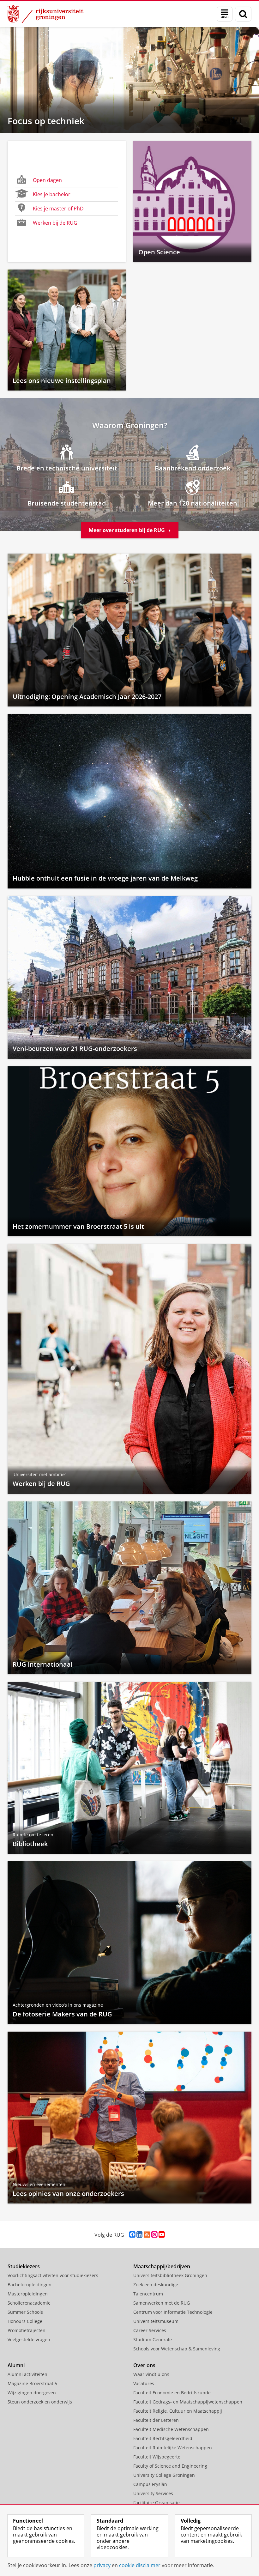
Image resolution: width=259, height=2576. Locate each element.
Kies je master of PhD (58, 209)
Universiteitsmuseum (156, 2321)
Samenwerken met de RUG (162, 2303)
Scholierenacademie (29, 2303)
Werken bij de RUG (55, 223)
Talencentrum (148, 2294)
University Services (153, 2493)
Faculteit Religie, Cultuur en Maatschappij (178, 2411)
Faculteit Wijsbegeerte (157, 2457)
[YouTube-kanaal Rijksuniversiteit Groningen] (162, 2235)
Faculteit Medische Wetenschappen (171, 2429)
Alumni (16, 2365)
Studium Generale (153, 2340)
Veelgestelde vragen (29, 2340)
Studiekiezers (24, 2266)
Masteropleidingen (28, 2294)
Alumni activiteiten (27, 2374)
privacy (102, 2565)
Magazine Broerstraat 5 (32, 2383)
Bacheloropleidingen (30, 2285)
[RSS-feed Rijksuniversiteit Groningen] (147, 2235)
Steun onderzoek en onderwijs (40, 2402)
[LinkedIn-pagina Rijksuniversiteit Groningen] (139, 2235)
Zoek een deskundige (156, 2285)
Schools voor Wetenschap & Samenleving (177, 2349)
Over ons (144, 2365)
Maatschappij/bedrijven (162, 2266)
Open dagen (47, 180)
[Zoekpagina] (243, 14)
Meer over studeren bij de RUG (127, 530)
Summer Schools (25, 2312)
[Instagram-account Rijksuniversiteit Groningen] (154, 2235)
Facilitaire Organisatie (157, 2503)
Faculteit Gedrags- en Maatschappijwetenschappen (188, 2402)
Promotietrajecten (27, 2330)
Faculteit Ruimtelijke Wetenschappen (173, 2448)
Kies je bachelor (52, 194)
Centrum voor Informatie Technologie (173, 2312)
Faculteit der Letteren (156, 2420)
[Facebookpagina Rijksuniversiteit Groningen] (132, 2235)
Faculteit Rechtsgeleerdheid (163, 2438)
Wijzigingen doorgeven (32, 2393)
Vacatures (144, 2383)
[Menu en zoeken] (225, 14)
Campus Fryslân (150, 2484)
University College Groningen (164, 2475)
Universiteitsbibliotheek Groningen (170, 2275)
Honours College (25, 2321)
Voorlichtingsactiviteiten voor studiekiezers (53, 2275)
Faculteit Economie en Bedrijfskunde (172, 2393)
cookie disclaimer (140, 2565)
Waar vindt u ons (151, 2374)
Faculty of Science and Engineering (170, 2466)
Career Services (150, 2330)
